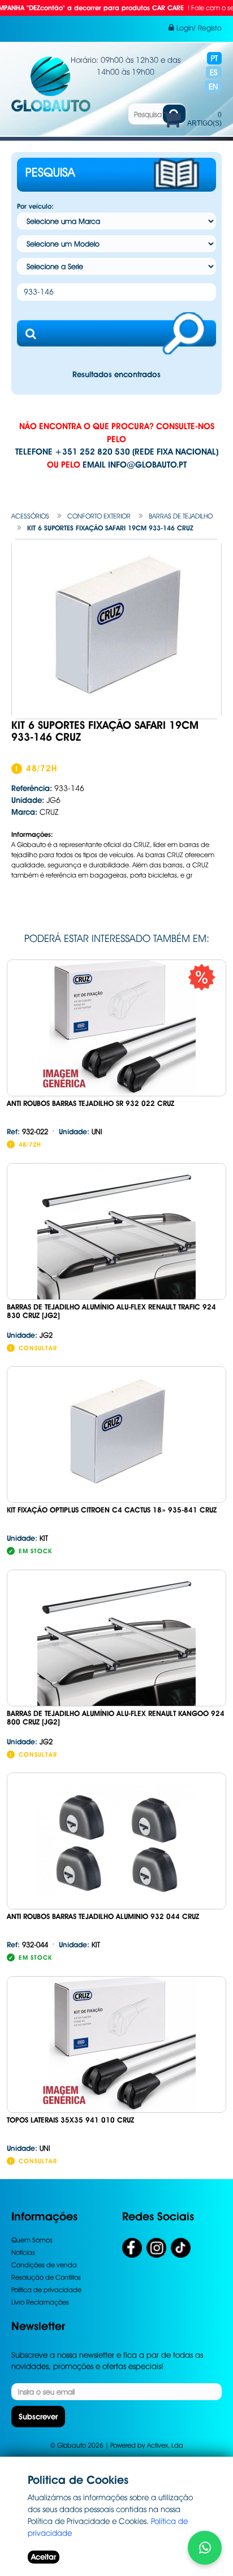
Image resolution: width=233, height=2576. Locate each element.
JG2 (30, 1335)
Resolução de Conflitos (46, 2277)
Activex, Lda (165, 2445)
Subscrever (38, 2417)
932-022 (27, 1131)
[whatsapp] (205, 2548)
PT (214, 58)
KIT (27, 1538)
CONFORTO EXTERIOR (99, 516)
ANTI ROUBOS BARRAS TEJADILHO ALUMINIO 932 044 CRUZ (103, 1916)
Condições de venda (44, 2265)
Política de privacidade (46, 2290)
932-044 (27, 1944)
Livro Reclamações (40, 2302)
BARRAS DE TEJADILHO (181, 516)
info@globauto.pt (147, 465)
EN (213, 87)
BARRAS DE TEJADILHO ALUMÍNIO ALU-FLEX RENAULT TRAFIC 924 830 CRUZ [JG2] (111, 1311)
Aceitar (44, 2557)
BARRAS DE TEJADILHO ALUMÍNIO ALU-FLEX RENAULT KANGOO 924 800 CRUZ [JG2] (116, 1718)
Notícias (23, 2252)
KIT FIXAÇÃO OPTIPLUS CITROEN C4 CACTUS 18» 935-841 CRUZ (112, 1510)
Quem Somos (32, 2240)
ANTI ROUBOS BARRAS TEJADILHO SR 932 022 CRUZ (90, 1103)
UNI (81, 1131)
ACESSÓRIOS (30, 516)
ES (214, 72)
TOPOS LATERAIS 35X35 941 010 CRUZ (70, 2120)
